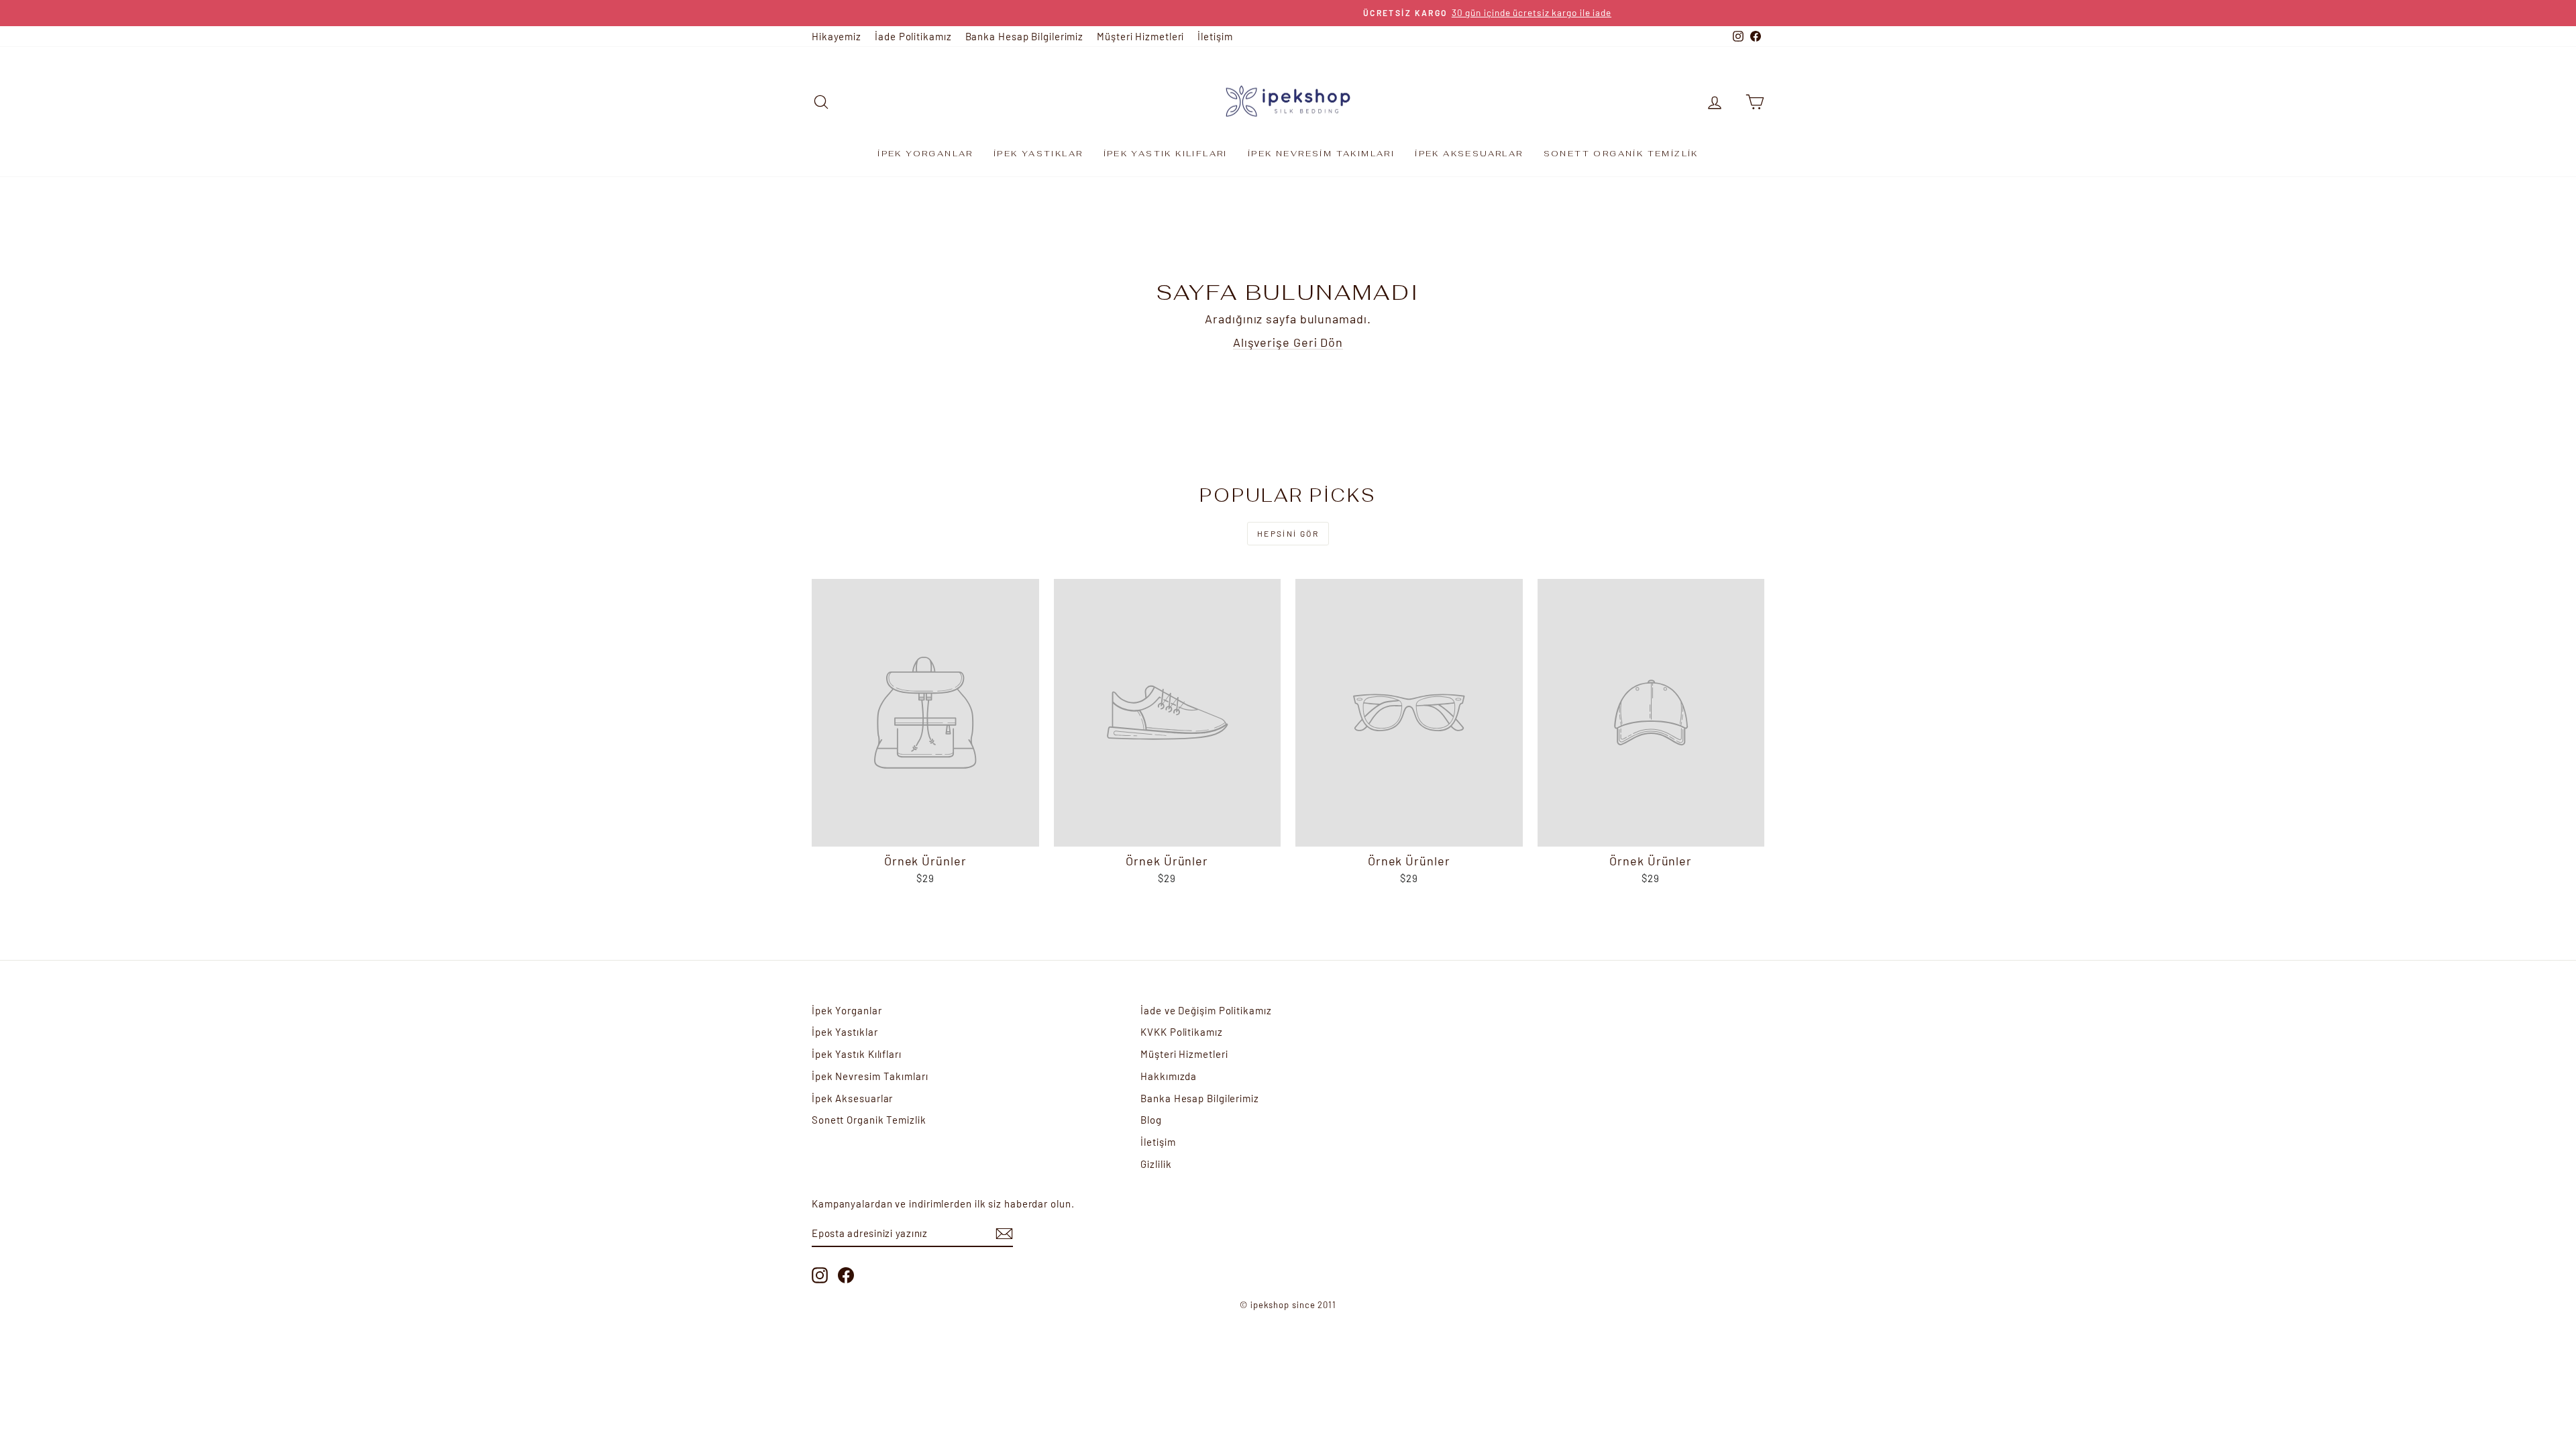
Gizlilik (1156, 1164)
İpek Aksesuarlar (1469, 154)
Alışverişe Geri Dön (1288, 342)
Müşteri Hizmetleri (1140, 36)
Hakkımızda (1169, 1076)
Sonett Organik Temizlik (1621, 154)
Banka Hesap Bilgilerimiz (1025, 36)
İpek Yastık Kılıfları (1166, 154)
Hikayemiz (837, 36)
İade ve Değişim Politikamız (1206, 1010)
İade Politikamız (913, 36)
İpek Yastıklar (1038, 154)
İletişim (1215, 36)
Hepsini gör (1288, 533)
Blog (1151, 1120)
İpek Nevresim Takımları (1321, 154)
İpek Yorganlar (925, 154)
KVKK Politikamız (1181, 1032)
